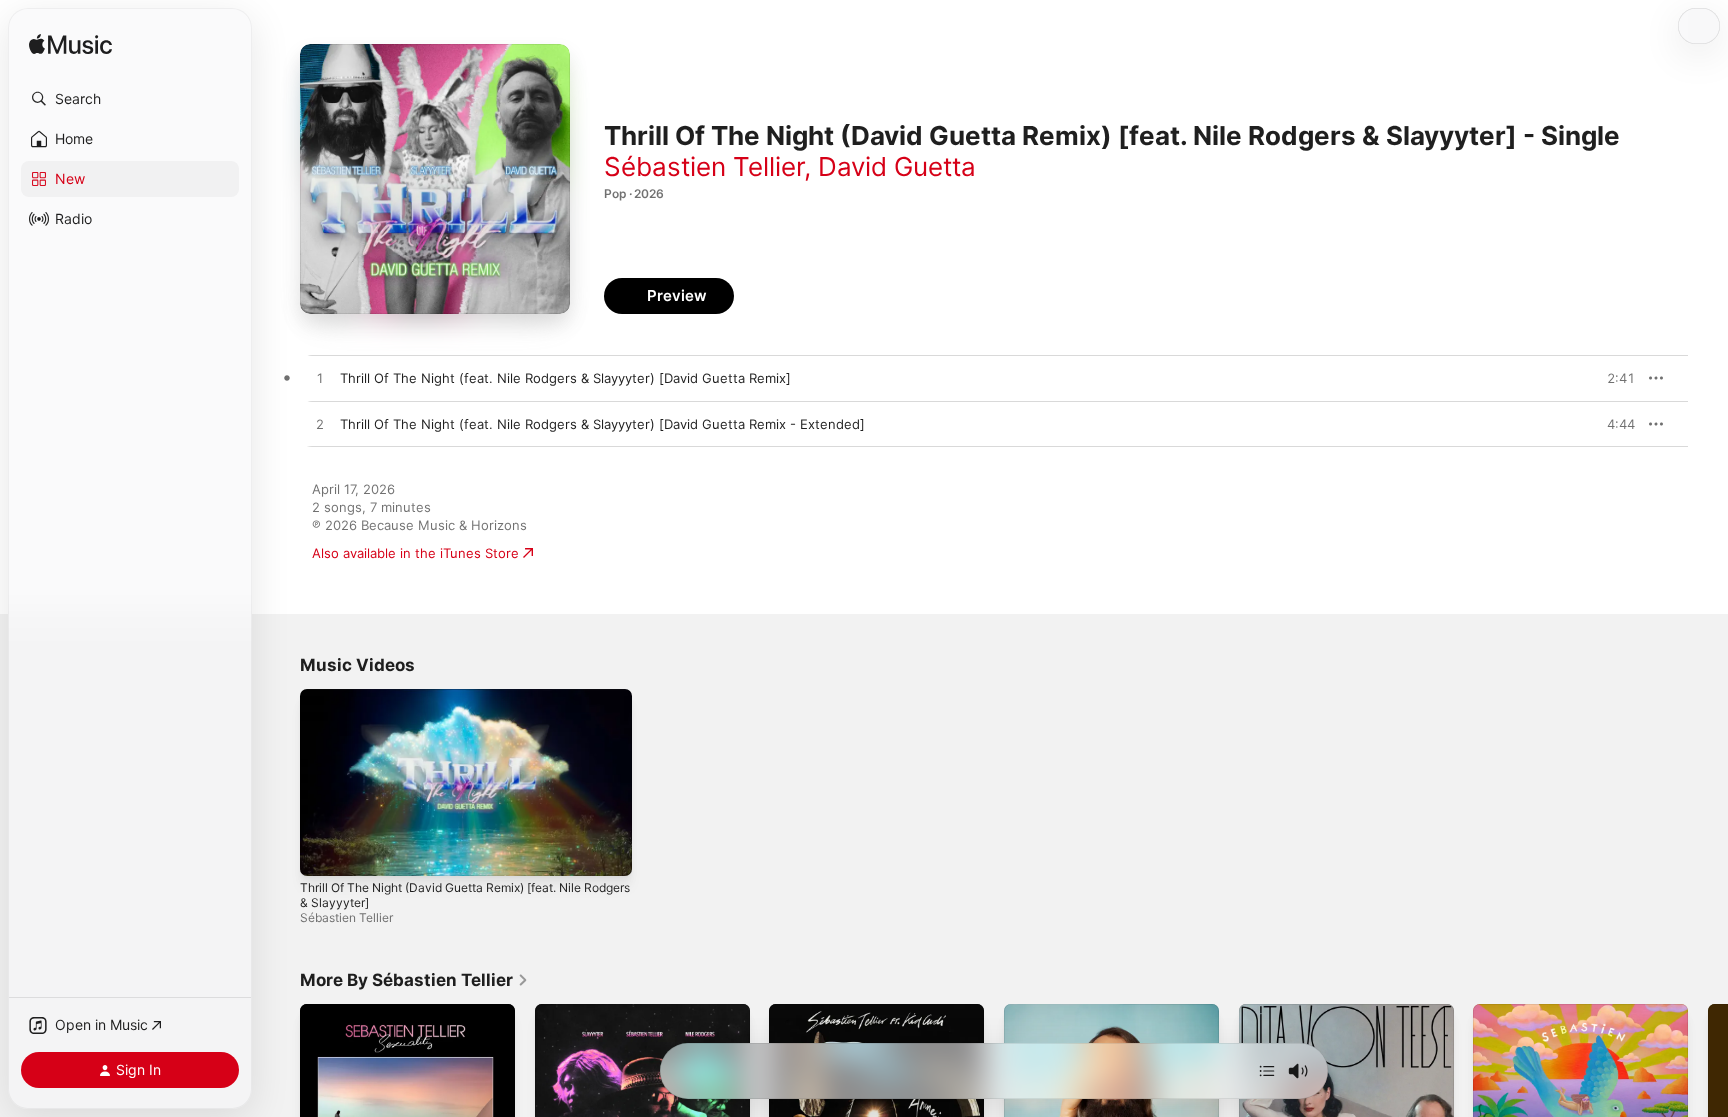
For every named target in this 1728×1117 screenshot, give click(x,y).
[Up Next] (1267, 1071)
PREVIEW (1613, 378)
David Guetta (897, 166)
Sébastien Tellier (704, 166)
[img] (70, 45)
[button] (130, 99)
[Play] (325, 851)
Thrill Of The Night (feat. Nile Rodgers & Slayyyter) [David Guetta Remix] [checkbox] (565, 378)
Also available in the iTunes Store (415, 553)
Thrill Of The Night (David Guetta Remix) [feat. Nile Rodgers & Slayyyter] (465, 895)
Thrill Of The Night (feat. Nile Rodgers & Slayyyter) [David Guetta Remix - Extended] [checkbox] (602, 424)
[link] (414, 980)
